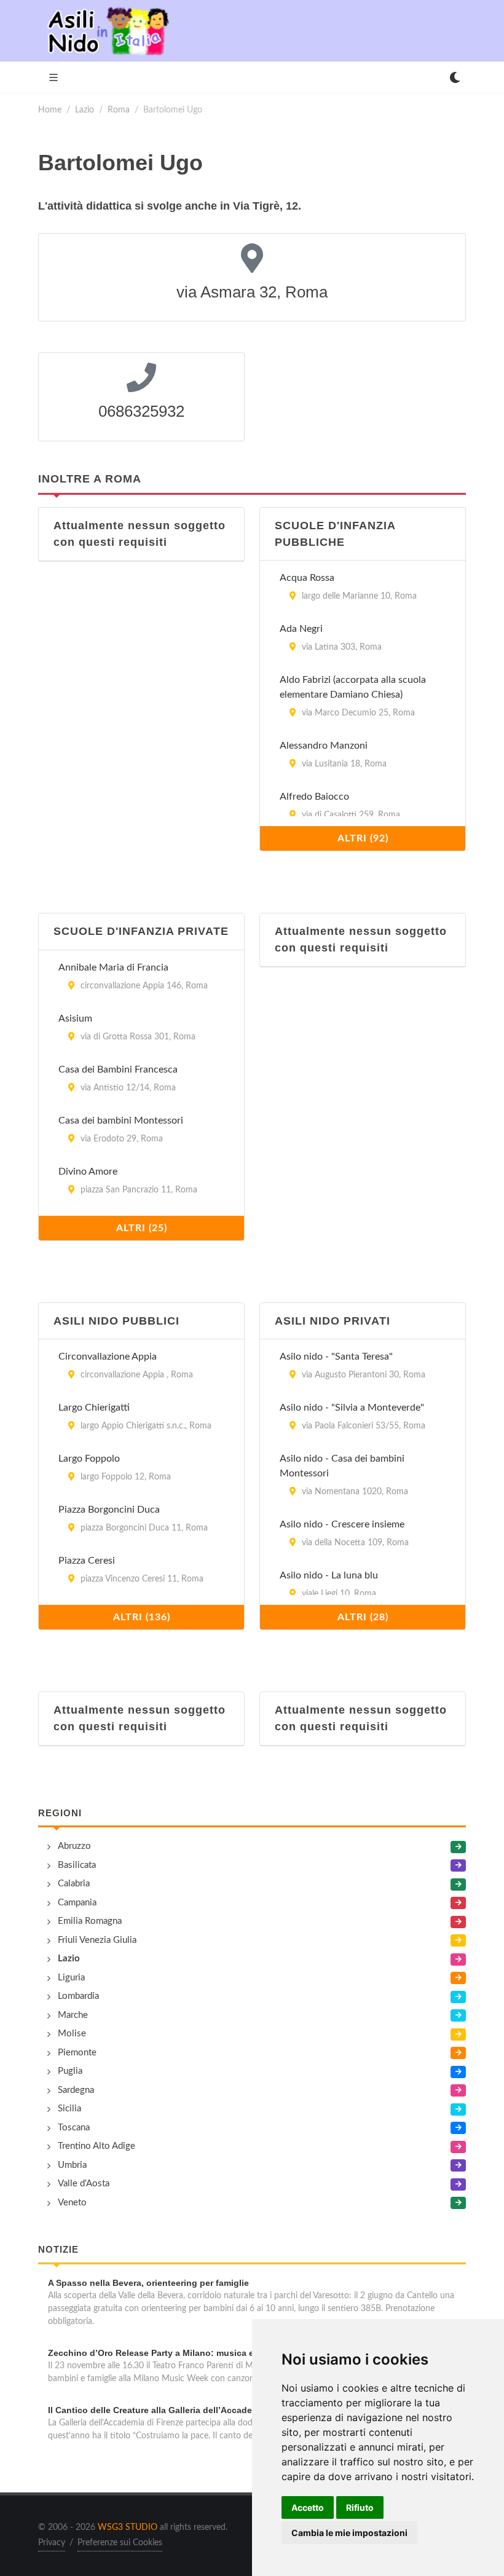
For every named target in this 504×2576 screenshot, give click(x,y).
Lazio (85, 110)
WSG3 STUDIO (128, 2527)
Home (50, 110)
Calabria (74, 1884)
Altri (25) (142, 1228)
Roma (119, 110)
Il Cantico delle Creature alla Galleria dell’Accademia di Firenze (179, 2410)
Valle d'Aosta (84, 2184)
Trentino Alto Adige (96, 2146)
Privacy (52, 2543)
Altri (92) (363, 838)
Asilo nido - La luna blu (329, 1575)
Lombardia (78, 1996)
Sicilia (69, 2109)
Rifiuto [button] (360, 2507)
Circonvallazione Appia (108, 1357)
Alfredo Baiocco (314, 797)
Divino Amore (88, 1172)
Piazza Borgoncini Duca (109, 1510)
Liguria (71, 1978)
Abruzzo (74, 1846)
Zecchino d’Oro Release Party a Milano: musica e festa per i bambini (191, 2353)
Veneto (72, 2203)
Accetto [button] (308, 2507)
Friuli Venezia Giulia (97, 1940)
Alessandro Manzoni (324, 746)
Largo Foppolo (89, 1459)
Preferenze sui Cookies (120, 2543)
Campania (77, 1903)
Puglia (70, 2071)
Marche (73, 2015)
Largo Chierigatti (94, 1408)
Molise (72, 2034)
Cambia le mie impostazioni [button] (349, 2533)
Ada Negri (301, 629)
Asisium (75, 1018)
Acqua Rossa (307, 578)
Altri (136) (142, 1617)
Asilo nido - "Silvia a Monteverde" (352, 1408)
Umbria (72, 2165)
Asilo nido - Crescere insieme (342, 1524)
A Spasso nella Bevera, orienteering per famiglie (148, 2283)
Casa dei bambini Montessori (121, 1121)
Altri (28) (363, 1617)
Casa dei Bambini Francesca (118, 1069)
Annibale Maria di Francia (113, 967)
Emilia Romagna (90, 1921)
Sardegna (76, 2090)
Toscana (74, 2128)
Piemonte (77, 2053)
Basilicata (77, 1865)
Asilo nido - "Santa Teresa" (336, 1357)
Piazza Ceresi (87, 1561)
